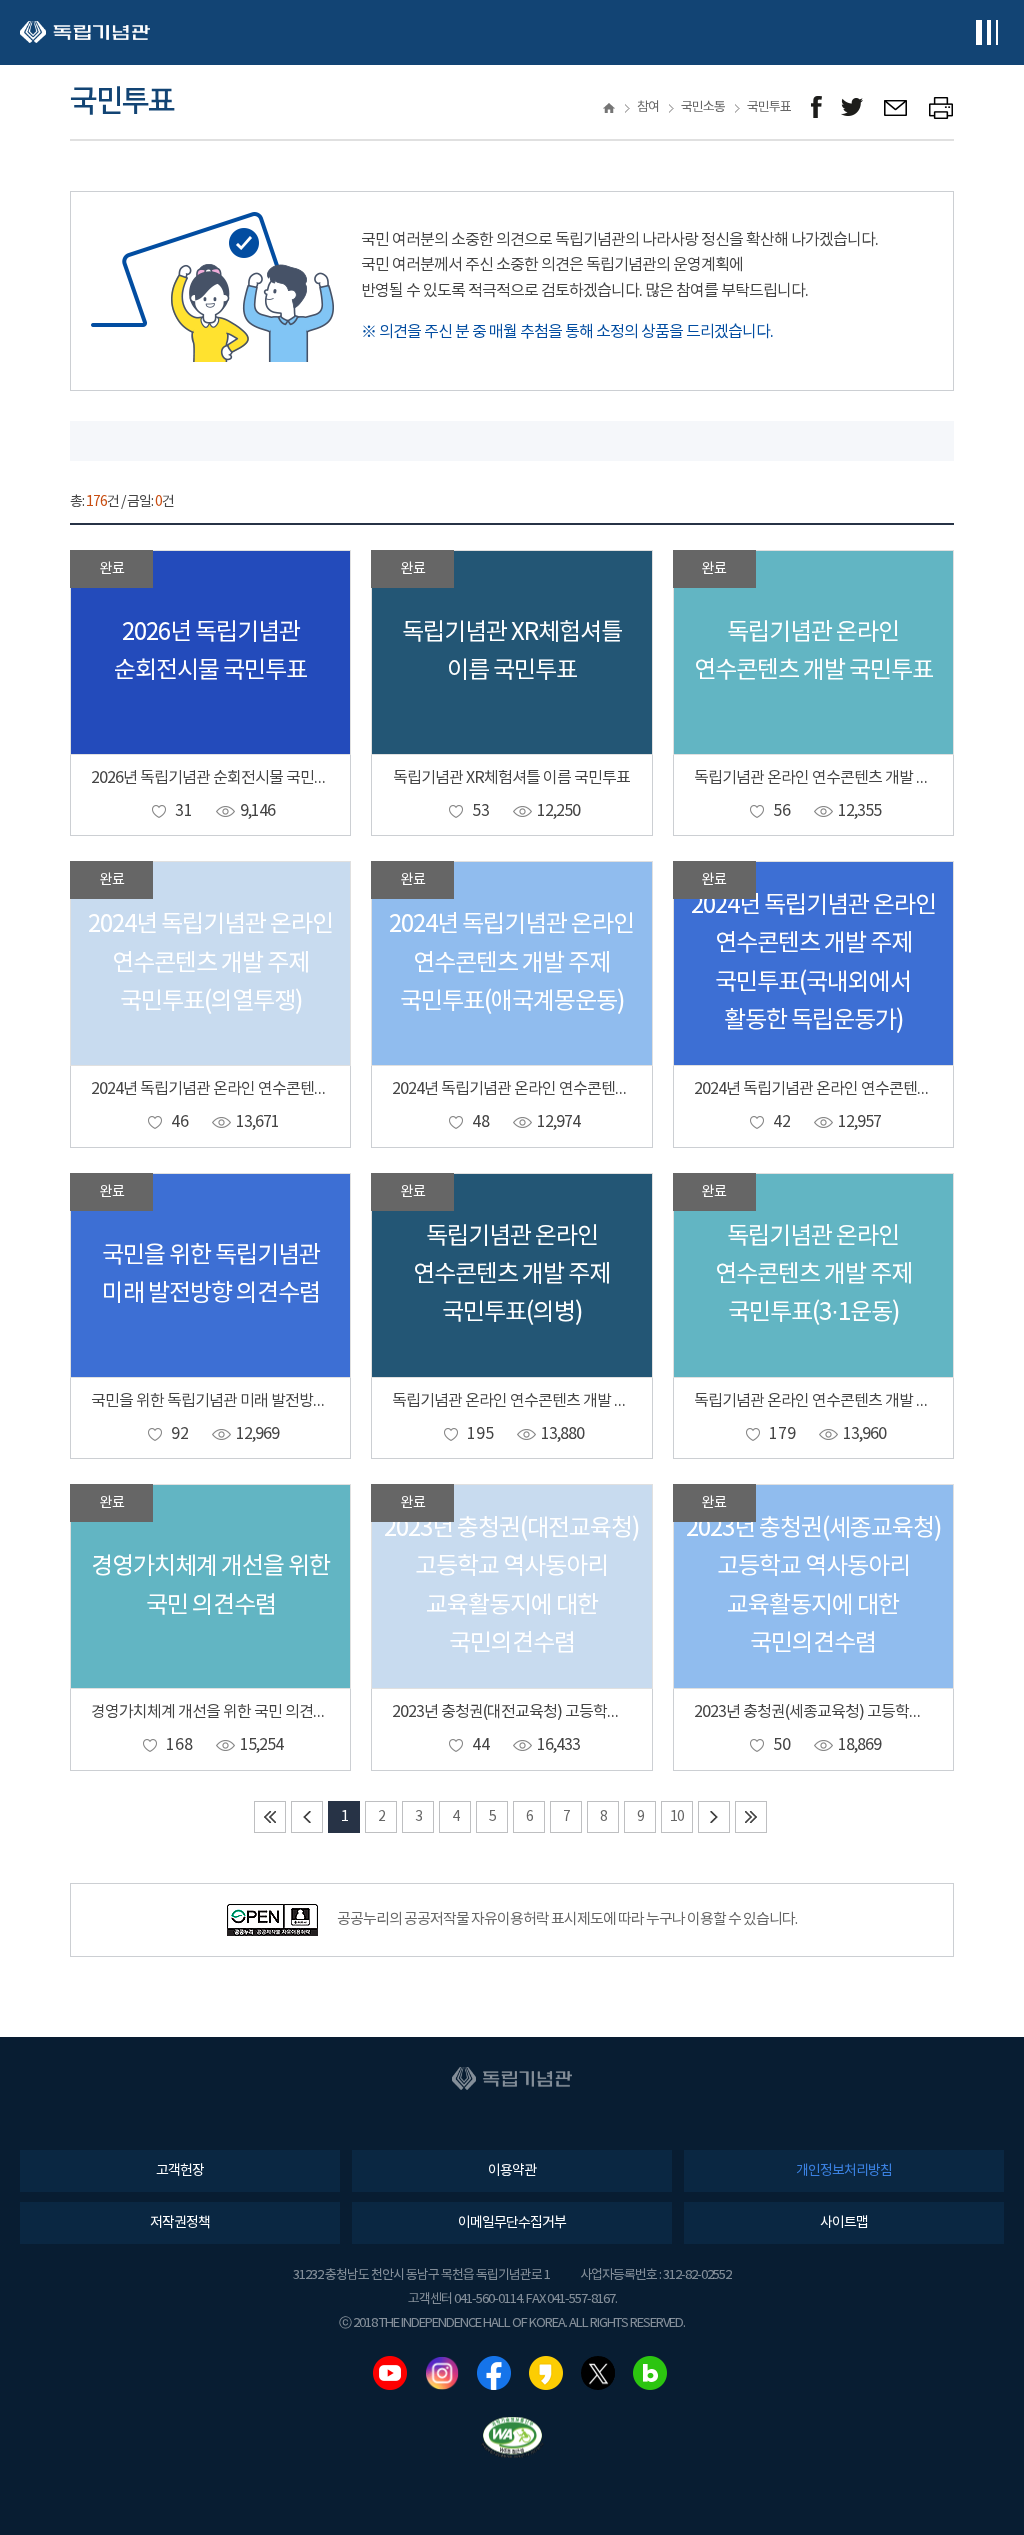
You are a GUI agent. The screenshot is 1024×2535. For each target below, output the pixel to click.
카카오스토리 (546, 2373)
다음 (714, 1817)
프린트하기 (941, 107)
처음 (270, 1817)
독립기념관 (85, 32)
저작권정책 (180, 2223)
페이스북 (494, 2373)
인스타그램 (442, 2373)
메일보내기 (896, 107)
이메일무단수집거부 (512, 2223)
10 (677, 1817)
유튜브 (390, 2373)
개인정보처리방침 (844, 2171)
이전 (307, 1817)
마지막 (751, 1817)
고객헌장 (180, 2171)
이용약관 (512, 2171)
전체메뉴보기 (986, 32)
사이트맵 (844, 2223)
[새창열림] (816, 107)
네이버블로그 (650, 2373)
